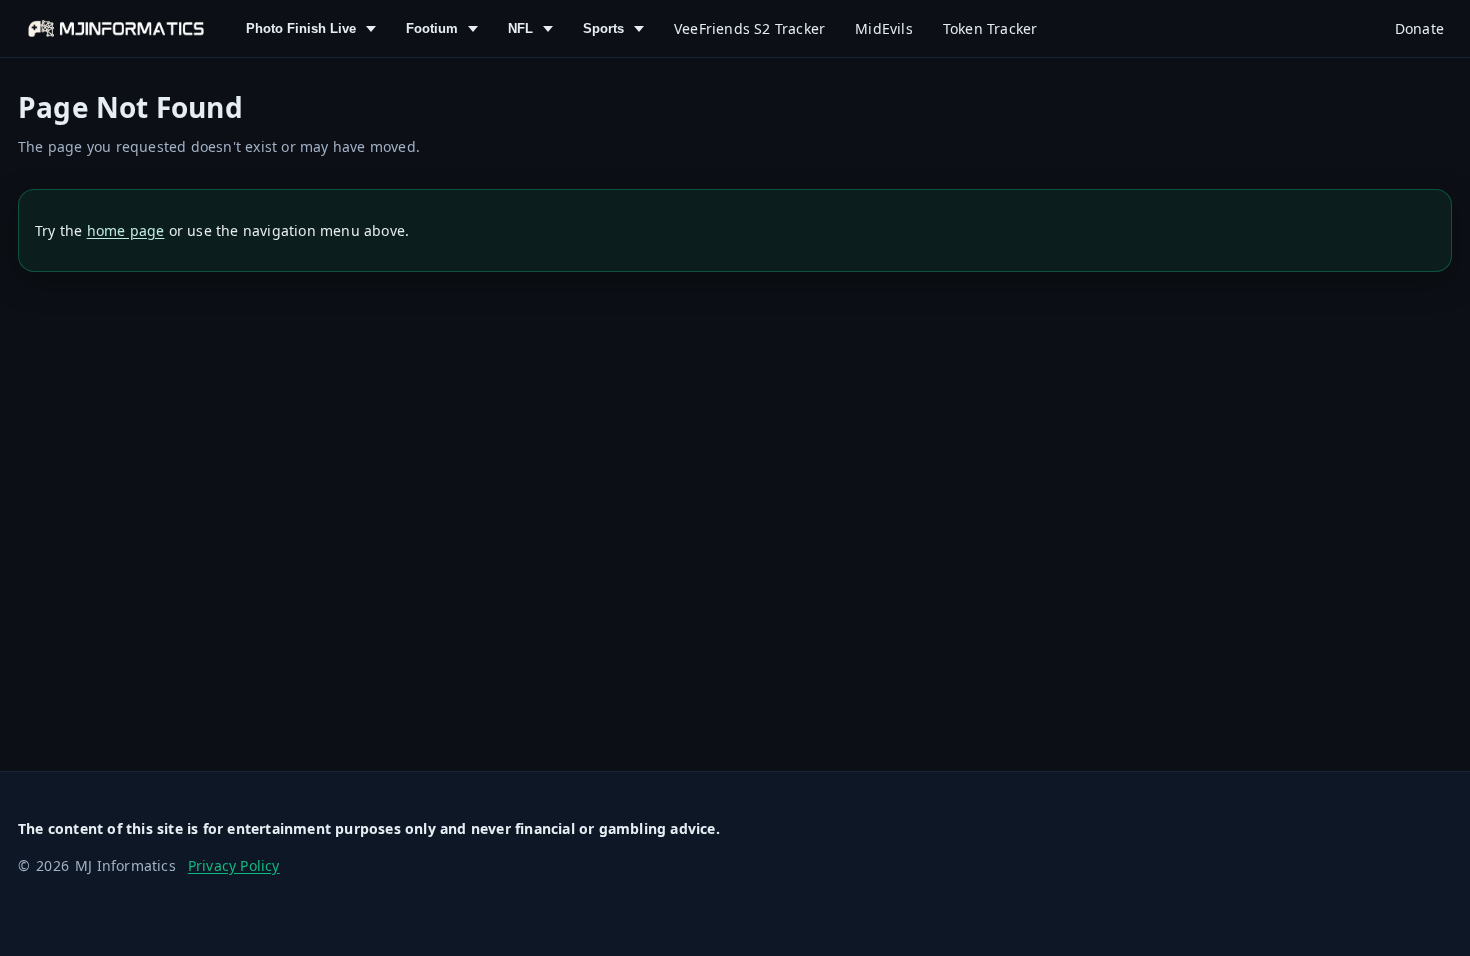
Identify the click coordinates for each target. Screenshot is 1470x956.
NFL (520, 28)
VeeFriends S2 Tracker (749, 28)
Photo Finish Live (301, 28)
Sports (603, 28)
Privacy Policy (234, 865)
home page (126, 230)
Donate (1419, 28)
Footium (432, 28)
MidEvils (884, 28)
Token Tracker (990, 28)
